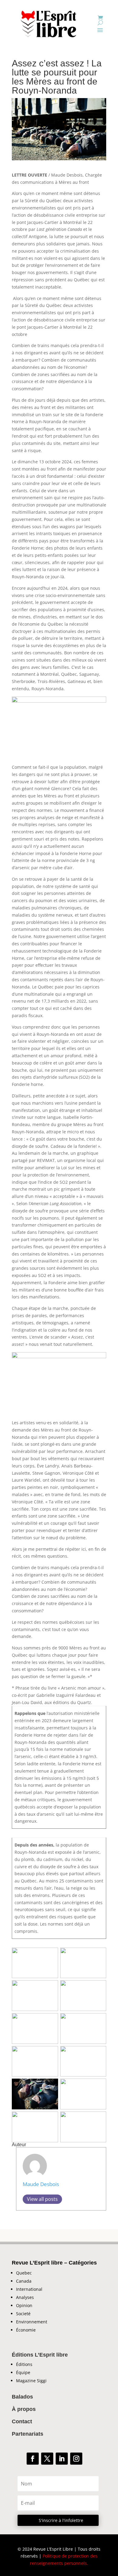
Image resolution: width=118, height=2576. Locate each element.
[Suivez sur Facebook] (33, 2459)
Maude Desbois (41, 2184)
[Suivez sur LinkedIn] (62, 2459)
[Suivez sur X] (47, 2459)
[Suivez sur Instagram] (76, 2459)
